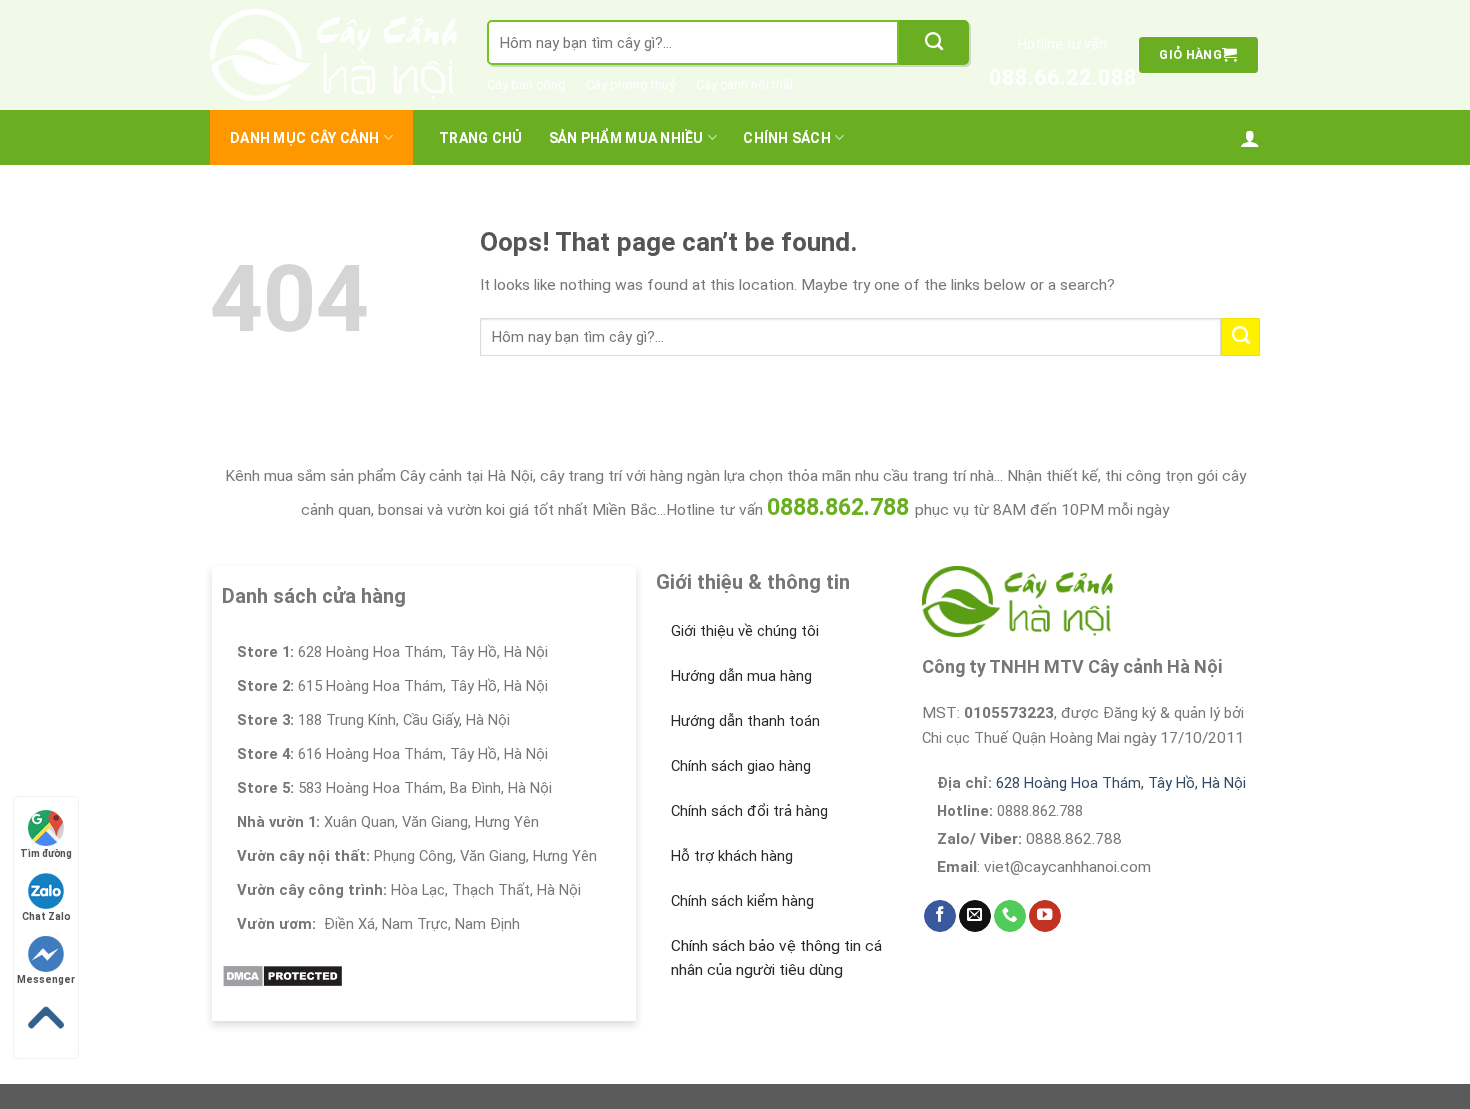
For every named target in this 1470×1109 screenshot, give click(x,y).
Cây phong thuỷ (631, 84)
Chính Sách (787, 138)
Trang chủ (481, 138)
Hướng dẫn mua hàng (741, 676)
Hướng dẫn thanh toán (745, 721)
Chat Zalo (46, 916)
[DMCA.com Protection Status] (282, 975)
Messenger (46, 979)
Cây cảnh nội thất (745, 84)
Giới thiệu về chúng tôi (745, 631)
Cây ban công (526, 84)
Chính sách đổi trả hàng (749, 811)
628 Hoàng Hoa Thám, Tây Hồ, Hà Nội (1121, 783)
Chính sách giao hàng (741, 766)
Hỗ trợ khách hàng (732, 856)
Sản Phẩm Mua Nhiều (626, 138)
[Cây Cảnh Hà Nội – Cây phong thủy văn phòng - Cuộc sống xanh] (333, 55)
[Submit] (934, 42)
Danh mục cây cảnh (305, 138)
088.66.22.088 (1063, 77)
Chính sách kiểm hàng (742, 901)
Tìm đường (46, 853)
